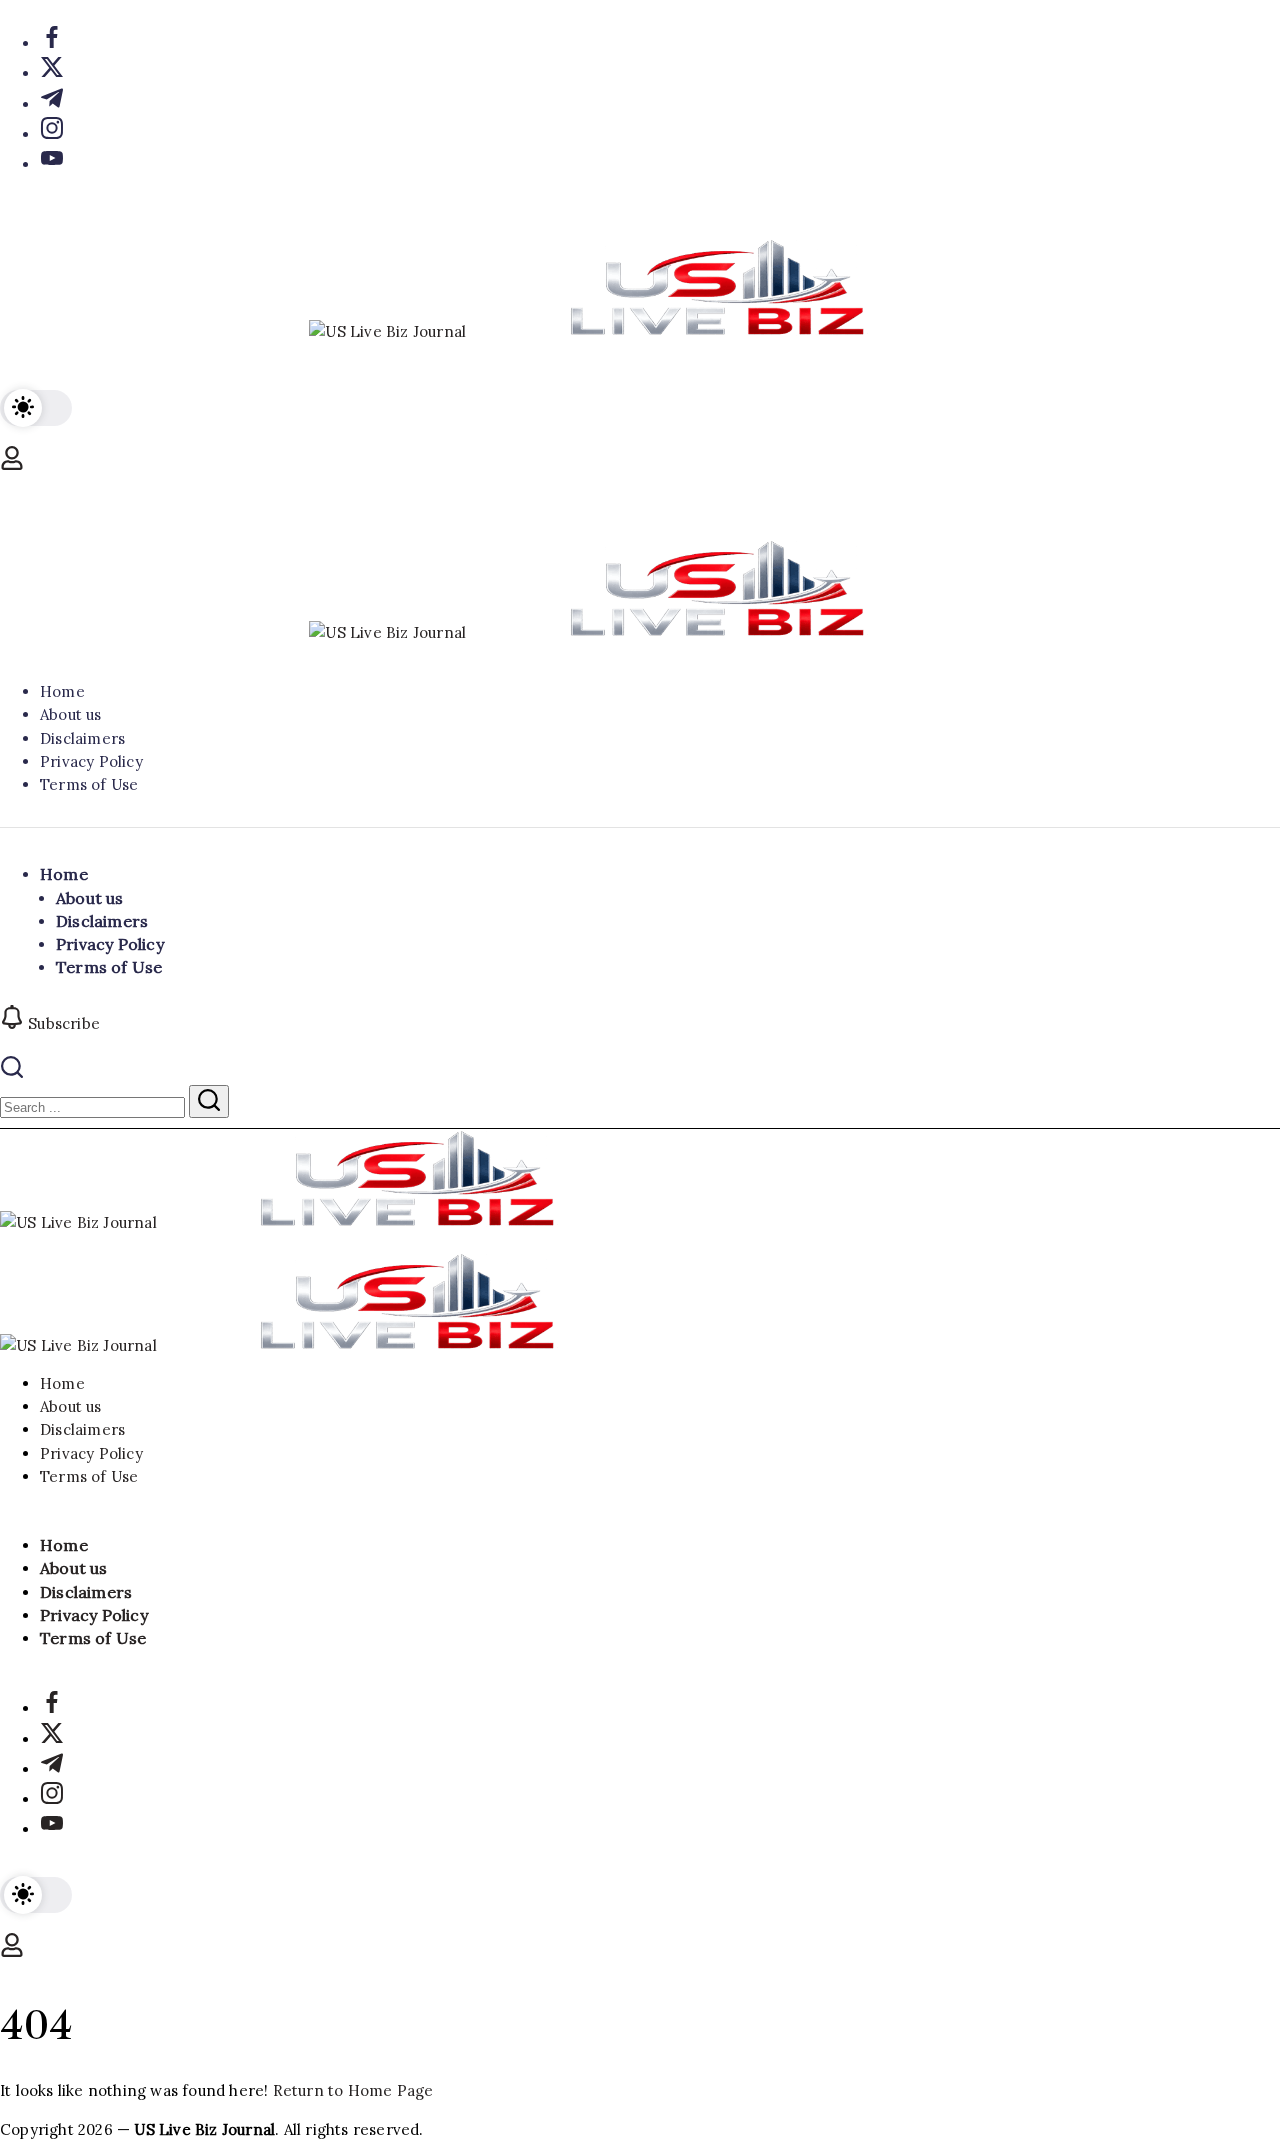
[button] (36, 408)
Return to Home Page (353, 2090)
